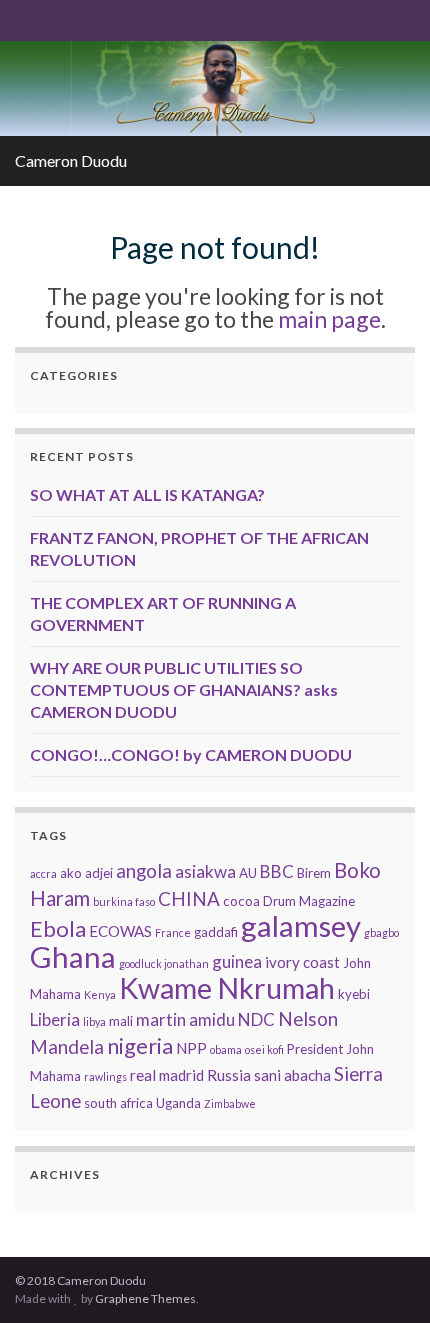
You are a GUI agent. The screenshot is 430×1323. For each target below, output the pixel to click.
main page (329, 319)
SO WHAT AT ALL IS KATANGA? (147, 494)
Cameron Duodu (71, 160)
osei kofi (264, 1049)
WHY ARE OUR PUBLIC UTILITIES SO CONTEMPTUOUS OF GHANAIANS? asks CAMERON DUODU (184, 689)
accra (43, 873)
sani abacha (292, 1075)
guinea (237, 961)
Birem (314, 873)
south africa (118, 1103)
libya (94, 1021)
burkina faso (124, 901)
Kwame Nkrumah (227, 988)
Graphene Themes (145, 1298)
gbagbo (381, 932)
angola (144, 870)
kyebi (354, 994)
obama (226, 1049)
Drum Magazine (309, 901)
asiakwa (205, 871)
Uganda (178, 1103)
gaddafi (216, 932)
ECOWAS (120, 931)
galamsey (301, 925)
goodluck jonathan (164, 963)
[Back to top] (385, 1278)
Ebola (58, 928)
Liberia (55, 1019)
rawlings (105, 1076)
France (173, 932)
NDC (256, 1019)
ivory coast (302, 962)
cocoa (241, 901)
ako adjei (86, 873)
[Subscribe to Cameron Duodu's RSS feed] (24, 18)
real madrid (167, 1075)
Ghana (73, 956)
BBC (277, 871)
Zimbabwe (230, 1103)
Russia (229, 1075)
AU (248, 873)
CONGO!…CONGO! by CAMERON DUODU (191, 754)
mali (121, 1021)
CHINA (189, 898)
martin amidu (185, 1019)
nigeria (140, 1045)
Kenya (100, 994)
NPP (191, 1048)
